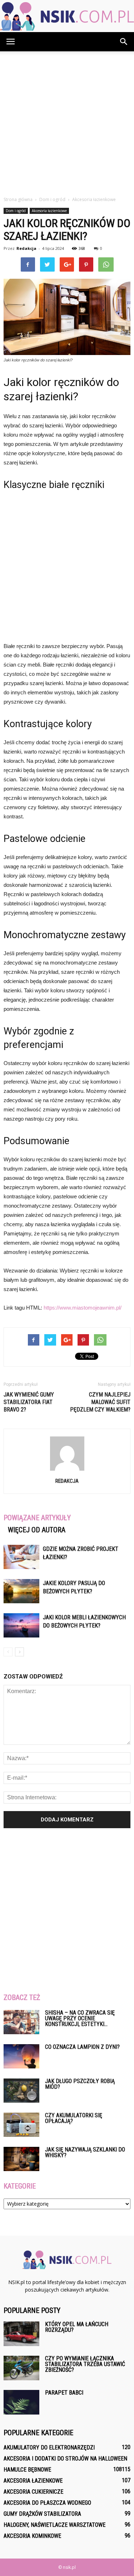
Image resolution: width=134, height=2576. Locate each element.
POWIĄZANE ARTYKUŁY (37, 1518)
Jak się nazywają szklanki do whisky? (85, 2152)
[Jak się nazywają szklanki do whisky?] (21, 2159)
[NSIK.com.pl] (67, 16)
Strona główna (18, 199)
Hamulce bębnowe (27, 2470)
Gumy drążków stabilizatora (42, 2514)
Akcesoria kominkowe (32, 2536)
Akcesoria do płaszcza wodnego (47, 2503)
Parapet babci (64, 2393)
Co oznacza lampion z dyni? (82, 2047)
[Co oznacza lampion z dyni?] (21, 2056)
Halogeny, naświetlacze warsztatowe (54, 2525)
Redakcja (26, 248)
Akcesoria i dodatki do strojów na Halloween (65, 2459)
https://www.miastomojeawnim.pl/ (83, 1308)
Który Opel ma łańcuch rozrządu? (77, 2327)
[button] (124, 42)
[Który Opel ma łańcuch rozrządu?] (21, 2334)
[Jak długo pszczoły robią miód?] (21, 2091)
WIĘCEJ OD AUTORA (37, 1530)
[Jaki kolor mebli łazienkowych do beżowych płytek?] (21, 1626)
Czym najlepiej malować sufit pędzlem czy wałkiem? (100, 1402)
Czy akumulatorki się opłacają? (74, 2118)
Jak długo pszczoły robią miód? (80, 2084)
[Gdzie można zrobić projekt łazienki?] (21, 1557)
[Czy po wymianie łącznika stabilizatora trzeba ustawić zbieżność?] (21, 2368)
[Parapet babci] (21, 2402)
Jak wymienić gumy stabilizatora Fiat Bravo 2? (29, 1402)
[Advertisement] (67, 122)
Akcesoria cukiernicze (33, 2492)
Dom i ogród (16, 211)
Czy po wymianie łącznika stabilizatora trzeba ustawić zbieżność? (85, 2364)
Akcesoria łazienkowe (49, 211)
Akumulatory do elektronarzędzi (49, 2448)
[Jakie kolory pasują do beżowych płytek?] (21, 1591)
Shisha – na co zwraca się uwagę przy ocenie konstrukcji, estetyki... (80, 2018)
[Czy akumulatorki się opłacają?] (21, 2125)
